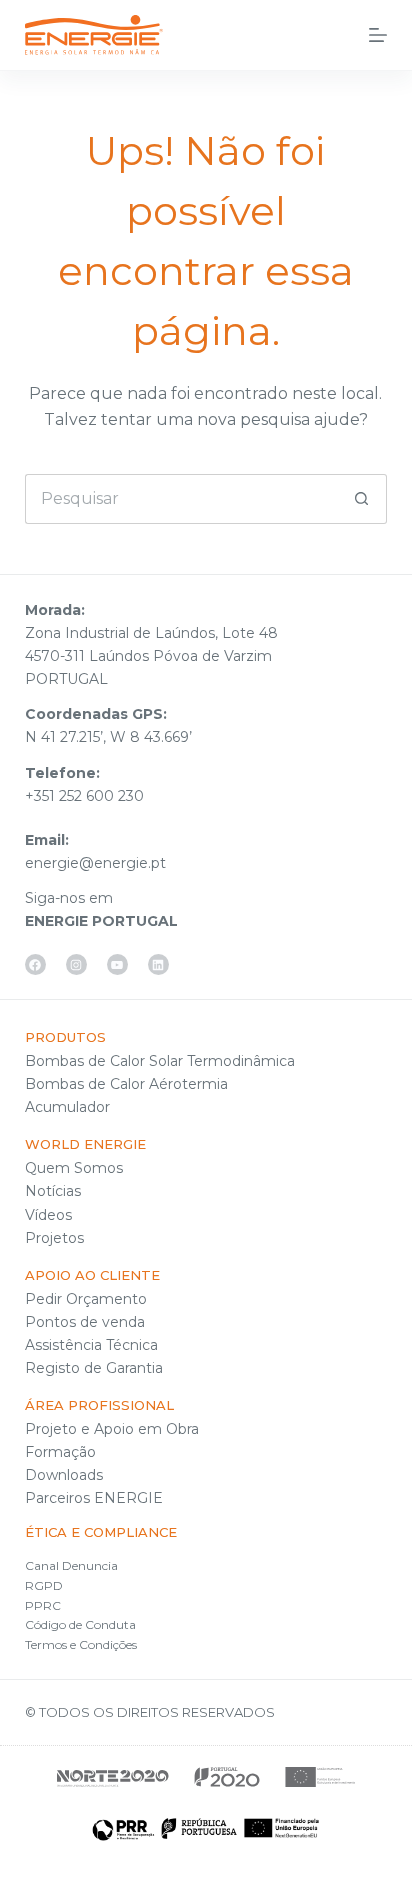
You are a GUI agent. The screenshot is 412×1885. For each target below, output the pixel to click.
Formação (60, 1452)
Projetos (54, 1238)
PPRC (43, 1605)
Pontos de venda (85, 1322)
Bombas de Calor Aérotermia (126, 1084)
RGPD (44, 1585)
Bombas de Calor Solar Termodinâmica (160, 1061)
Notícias (53, 1191)
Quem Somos (74, 1168)
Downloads (64, 1475)
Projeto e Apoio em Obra (112, 1429)
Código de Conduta (80, 1624)
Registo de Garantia (94, 1368)
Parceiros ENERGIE (94, 1498)
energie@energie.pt (95, 863)
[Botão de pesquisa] (362, 499)
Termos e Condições (81, 1644)
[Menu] (378, 35)
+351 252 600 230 (84, 796)
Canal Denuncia (71, 1565)
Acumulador (67, 1107)
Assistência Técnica (91, 1345)
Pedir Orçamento (86, 1299)
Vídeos (48, 1215)
